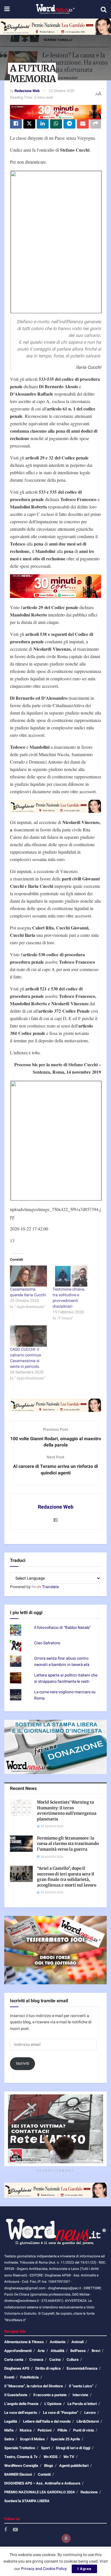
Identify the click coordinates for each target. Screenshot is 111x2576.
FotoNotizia (29, 2377)
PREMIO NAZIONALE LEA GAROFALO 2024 (39, 2492)
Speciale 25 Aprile (65, 2439)
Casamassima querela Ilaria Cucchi (28, 1292)
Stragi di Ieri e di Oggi (73, 2448)
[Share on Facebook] (16, 124)
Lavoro (90, 2413)
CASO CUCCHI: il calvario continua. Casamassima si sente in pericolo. (26, 1358)
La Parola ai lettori (82, 2404)
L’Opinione (53, 2404)
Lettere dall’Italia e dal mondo (47, 2421)
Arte (41, 2351)
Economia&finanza (82, 2368)
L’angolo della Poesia (21, 2404)
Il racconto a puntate (50, 2395)
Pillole (62, 2430)
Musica (26, 2430)
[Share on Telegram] (69, 124)
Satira (9, 2439)
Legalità (11, 2421)
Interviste (80, 2395)
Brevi (96, 2351)
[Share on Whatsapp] (56, 124)
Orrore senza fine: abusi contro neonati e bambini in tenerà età (62, 1662)
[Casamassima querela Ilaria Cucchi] (28, 1276)
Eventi (9, 2377)
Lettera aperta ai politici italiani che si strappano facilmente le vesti (66, 1678)
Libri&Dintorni (88, 2421)
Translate (51, 1587)
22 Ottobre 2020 (61, 91)
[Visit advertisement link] (55, 27)
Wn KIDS (51, 2457)
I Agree (84, 2569)
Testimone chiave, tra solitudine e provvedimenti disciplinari (69, 1298)
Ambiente (58, 2342)
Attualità (57, 2351)
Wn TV (69, 2457)
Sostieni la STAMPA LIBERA (27, 2501)
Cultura (73, 2360)
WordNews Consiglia (21, 2466)
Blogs (49, 2466)
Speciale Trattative (20, 2448)
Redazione (89, 2492)
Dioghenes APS (17, 2368)
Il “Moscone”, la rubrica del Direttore (34, 2386)
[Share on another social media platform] (96, 124)
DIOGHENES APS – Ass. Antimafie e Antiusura (42, 2483)
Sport (45, 2448)
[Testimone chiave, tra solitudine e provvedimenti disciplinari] (71, 1276)
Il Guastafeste (16, 2395)
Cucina (55, 2360)
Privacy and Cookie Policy (44, 2569)
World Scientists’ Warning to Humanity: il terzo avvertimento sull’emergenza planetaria (67, 1811)
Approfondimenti (18, 2351)
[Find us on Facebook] (6, 2530)
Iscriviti (23, 2063)
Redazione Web (27, 91)
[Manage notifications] (66, 2538)
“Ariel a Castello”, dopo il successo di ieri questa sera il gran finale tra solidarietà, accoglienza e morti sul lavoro (67, 1877)
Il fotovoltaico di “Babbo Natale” (62, 1628)
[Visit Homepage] (55, 9)
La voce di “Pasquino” (61, 2413)
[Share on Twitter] (29, 124)
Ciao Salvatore (47, 1643)
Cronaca (36, 2360)
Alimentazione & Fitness (24, 2342)
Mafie (9, 2430)
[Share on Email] (83, 124)
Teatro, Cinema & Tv (21, 2457)
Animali (78, 2342)
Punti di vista (84, 2430)
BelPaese (78, 2351)
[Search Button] (104, 9)
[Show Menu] (7, 9)
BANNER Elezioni (18, 2474)
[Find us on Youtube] (15, 2530)
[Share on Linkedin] (43, 124)
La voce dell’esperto (21, 2413)
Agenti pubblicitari (74, 2466)
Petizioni (45, 2430)
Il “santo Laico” (81, 2386)
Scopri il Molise (32, 2439)
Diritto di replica (48, 2368)
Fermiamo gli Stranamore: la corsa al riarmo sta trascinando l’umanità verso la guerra (68, 1844)
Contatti (44, 2474)
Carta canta (14, 2360)
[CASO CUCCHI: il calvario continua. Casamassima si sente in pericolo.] (28, 1336)
